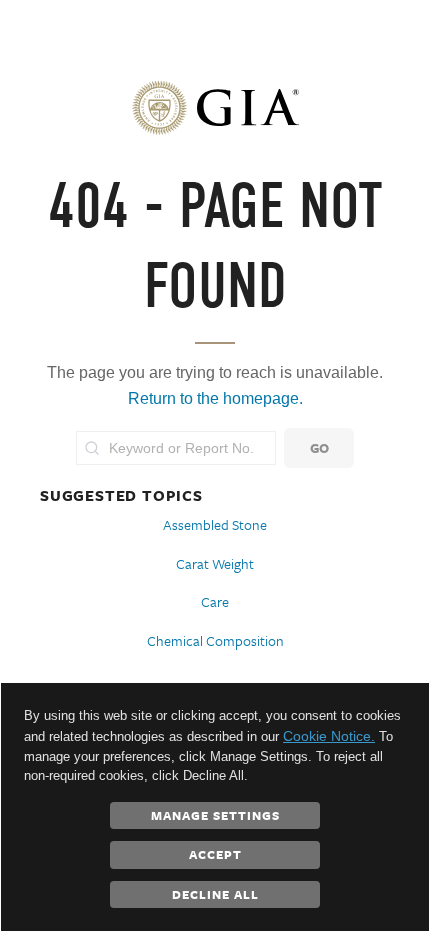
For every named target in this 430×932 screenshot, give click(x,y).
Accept (215, 854)
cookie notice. (329, 736)
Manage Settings (215, 815)
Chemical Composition (215, 640)
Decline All (215, 894)
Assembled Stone (215, 524)
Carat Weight (215, 563)
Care (215, 601)
